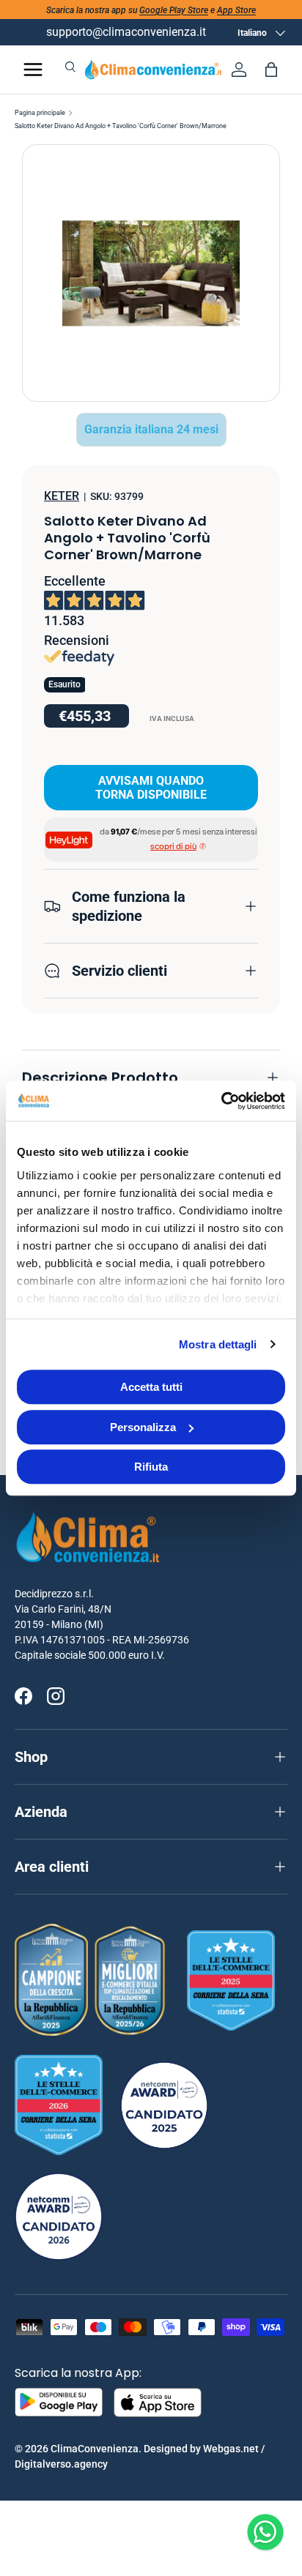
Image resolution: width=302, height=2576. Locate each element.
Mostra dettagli (218, 1344)
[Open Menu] (33, 70)
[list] (151, 273)
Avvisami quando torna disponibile (151, 788)
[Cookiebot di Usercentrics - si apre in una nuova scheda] (221, 1101)
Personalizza (143, 1427)
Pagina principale (40, 113)
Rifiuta (151, 1467)
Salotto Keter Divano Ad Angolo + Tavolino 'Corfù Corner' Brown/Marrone (121, 126)
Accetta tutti (151, 1387)
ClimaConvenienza (95, 2449)
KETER (62, 496)
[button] (271, 70)
